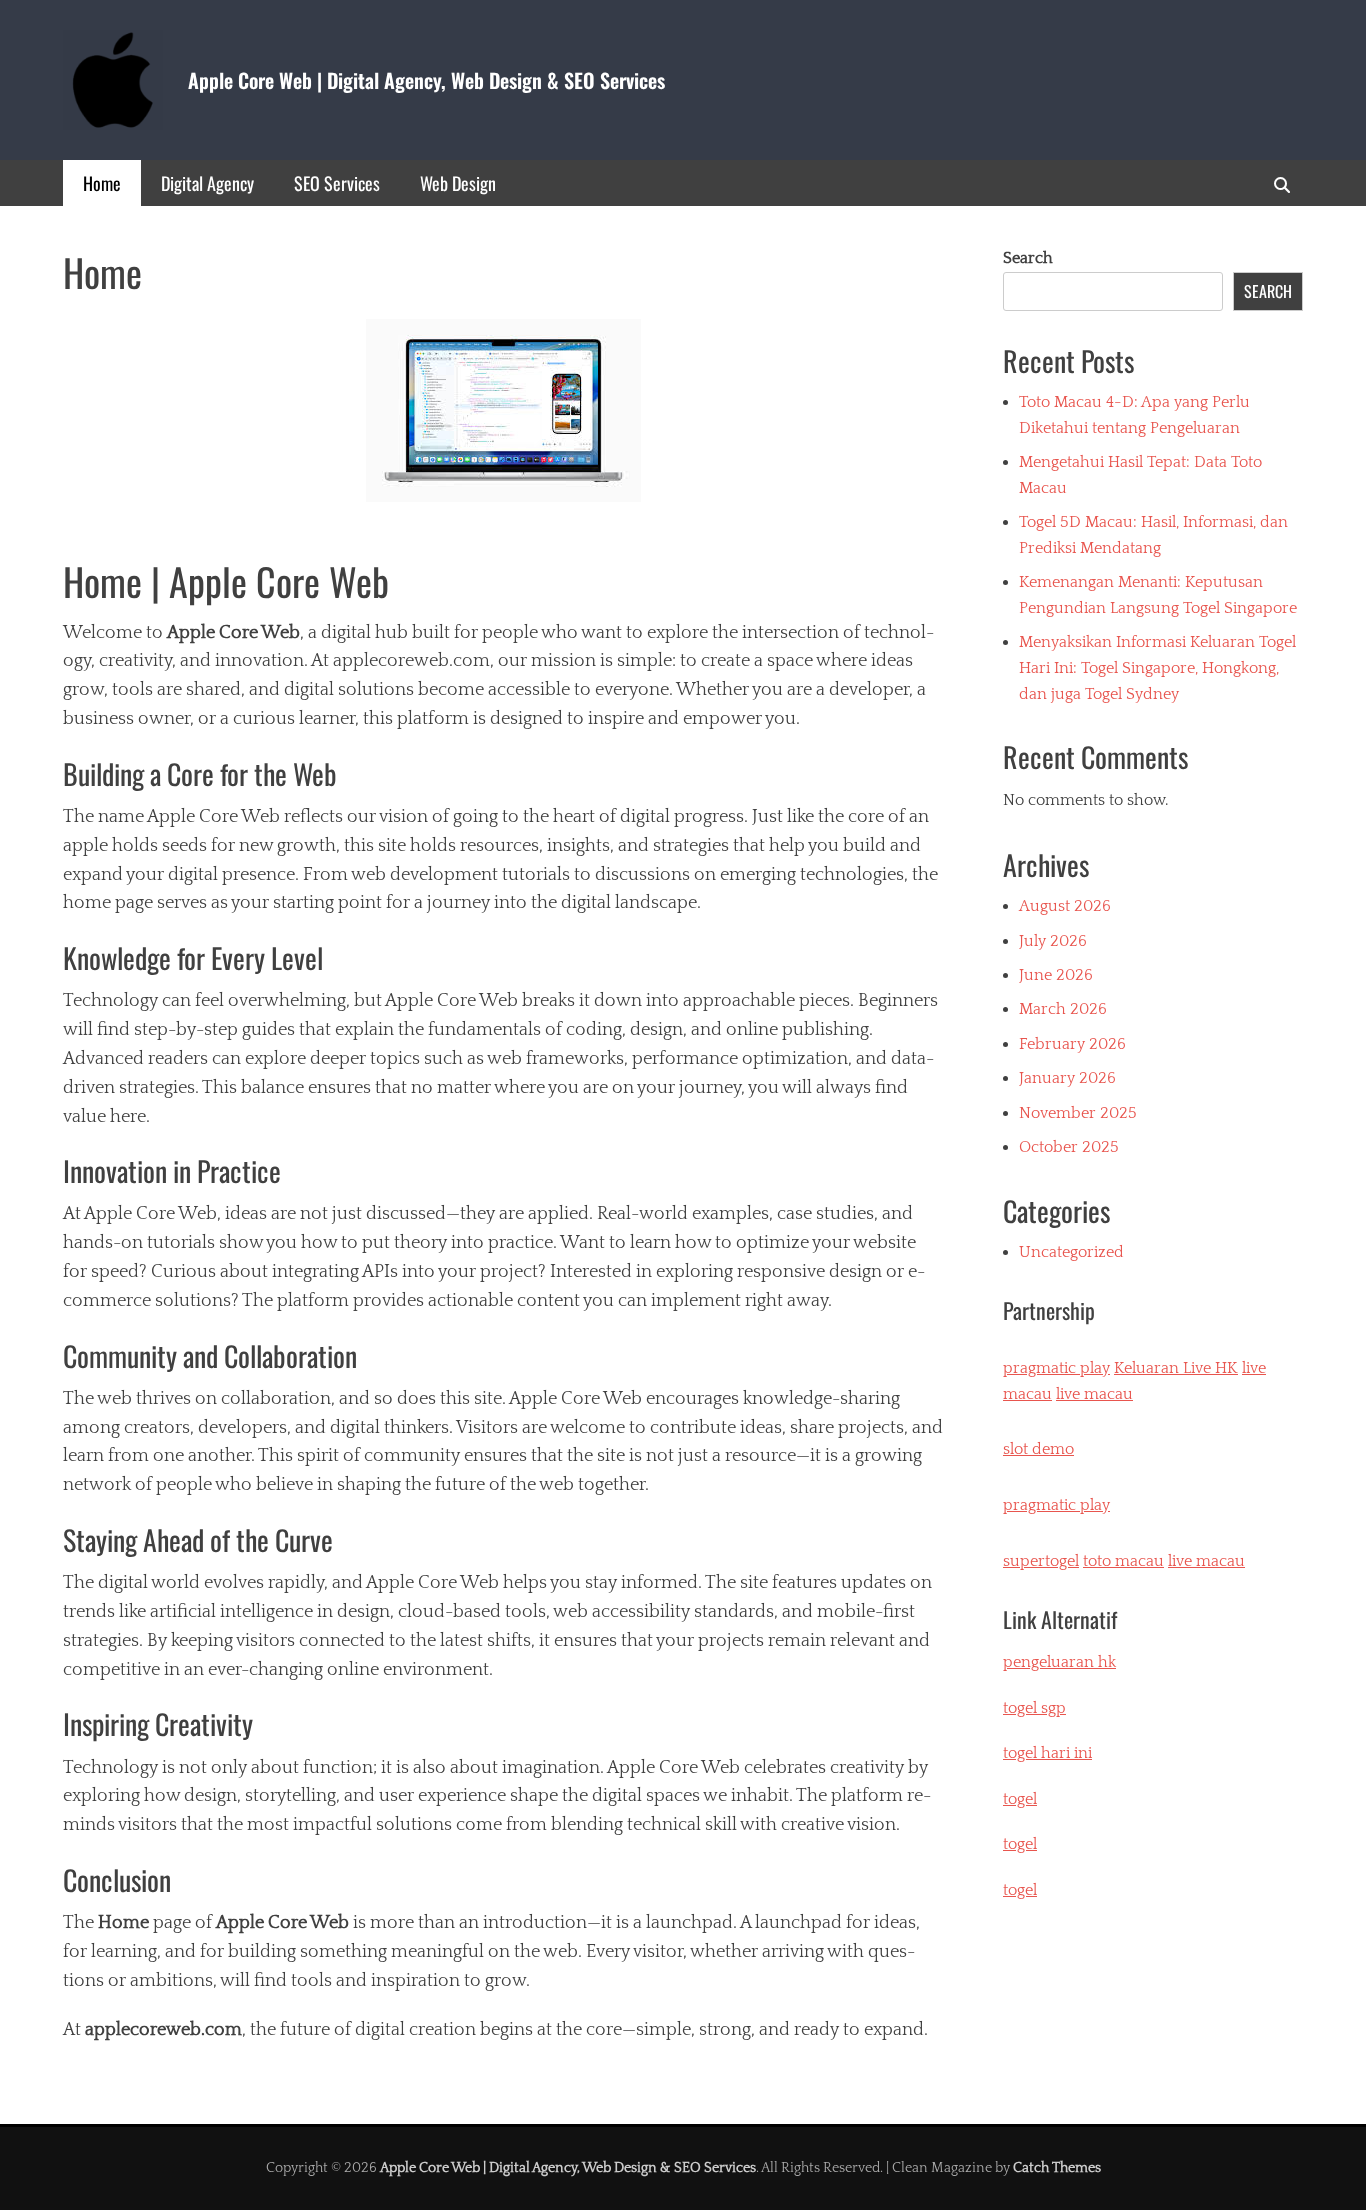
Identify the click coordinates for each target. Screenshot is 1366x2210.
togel (1020, 1890)
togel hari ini (1047, 1753)
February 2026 (1072, 1044)
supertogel (1041, 1561)
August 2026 (1065, 906)
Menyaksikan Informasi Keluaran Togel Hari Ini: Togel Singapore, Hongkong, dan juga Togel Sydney (1157, 667)
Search (1028, 258)
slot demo (1038, 1449)
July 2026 (1053, 941)
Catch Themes (1057, 2168)
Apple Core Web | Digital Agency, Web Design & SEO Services (426, 80)
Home (102, 183)
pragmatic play (1056, 1368)
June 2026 (1056, 975)
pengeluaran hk (1059, 1662)
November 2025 (1078, 1113)
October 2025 (1069, 1147)
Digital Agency (207, 183)
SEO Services (337, 183)
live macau (1094, 1394)
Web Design (458, 183)
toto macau (1123, 1561)
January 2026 (1067, 1078)
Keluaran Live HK (1176, 1368)
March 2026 (1063, 1009)
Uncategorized (1071, 1252)
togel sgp (1034, 1708)
